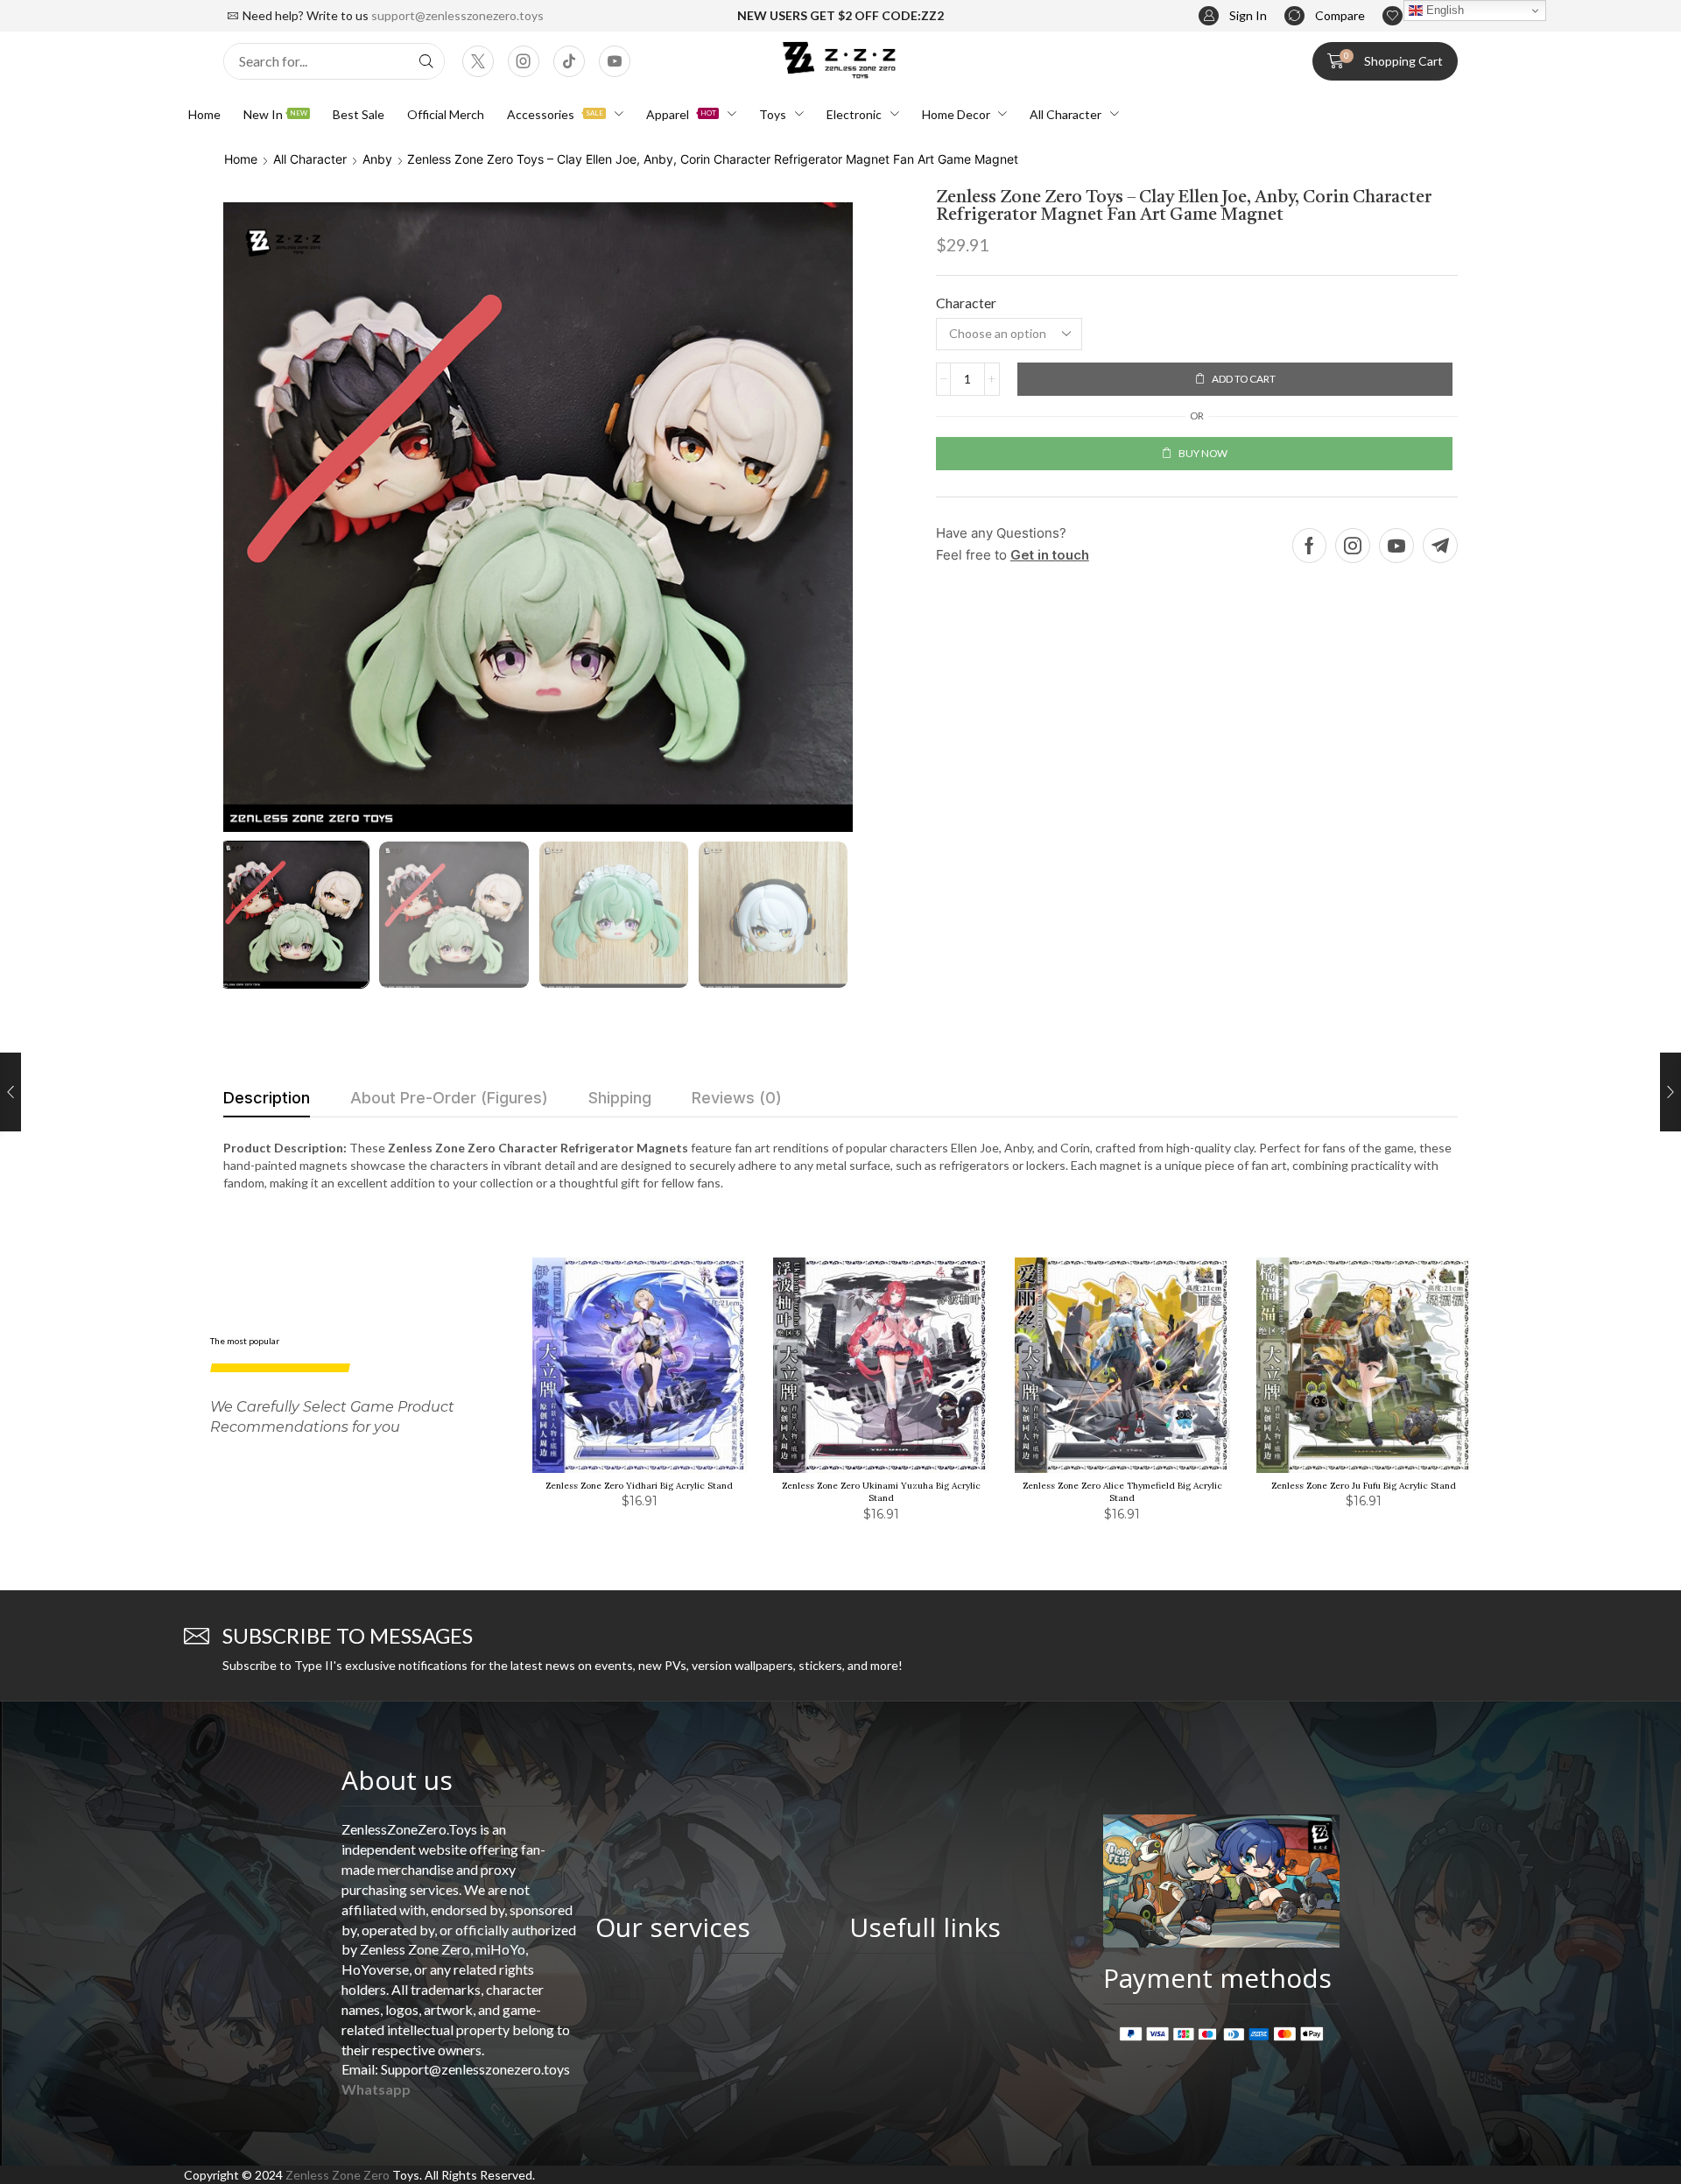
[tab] (267, 1103)
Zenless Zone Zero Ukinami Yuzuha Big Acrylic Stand (881, 1492)
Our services (673, 1927)
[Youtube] (615, 61)
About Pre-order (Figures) (449, 1098)
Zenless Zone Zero (338, 2175)
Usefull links (925, 1927)
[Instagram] (524, 61)
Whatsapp (376, 2089)
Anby (377, 159)
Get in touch (1050, 555)
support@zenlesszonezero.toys (457, 15)
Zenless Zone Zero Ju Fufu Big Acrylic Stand (1364, 1486)
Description (267, 1098)
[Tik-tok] (569, 61)
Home (241, 159)
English (1443, 10)
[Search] (426, 61)
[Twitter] (478, 61)
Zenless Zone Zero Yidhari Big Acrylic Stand (639, 1486)
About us (397, 1780)
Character (966, 303)
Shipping (620, 1098)
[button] (1233, 16)
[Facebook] (1309, 546)
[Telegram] (1440, 546)
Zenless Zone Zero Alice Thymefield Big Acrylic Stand (1122, 1492)
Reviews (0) (737, 1098)
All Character (310, 159)
